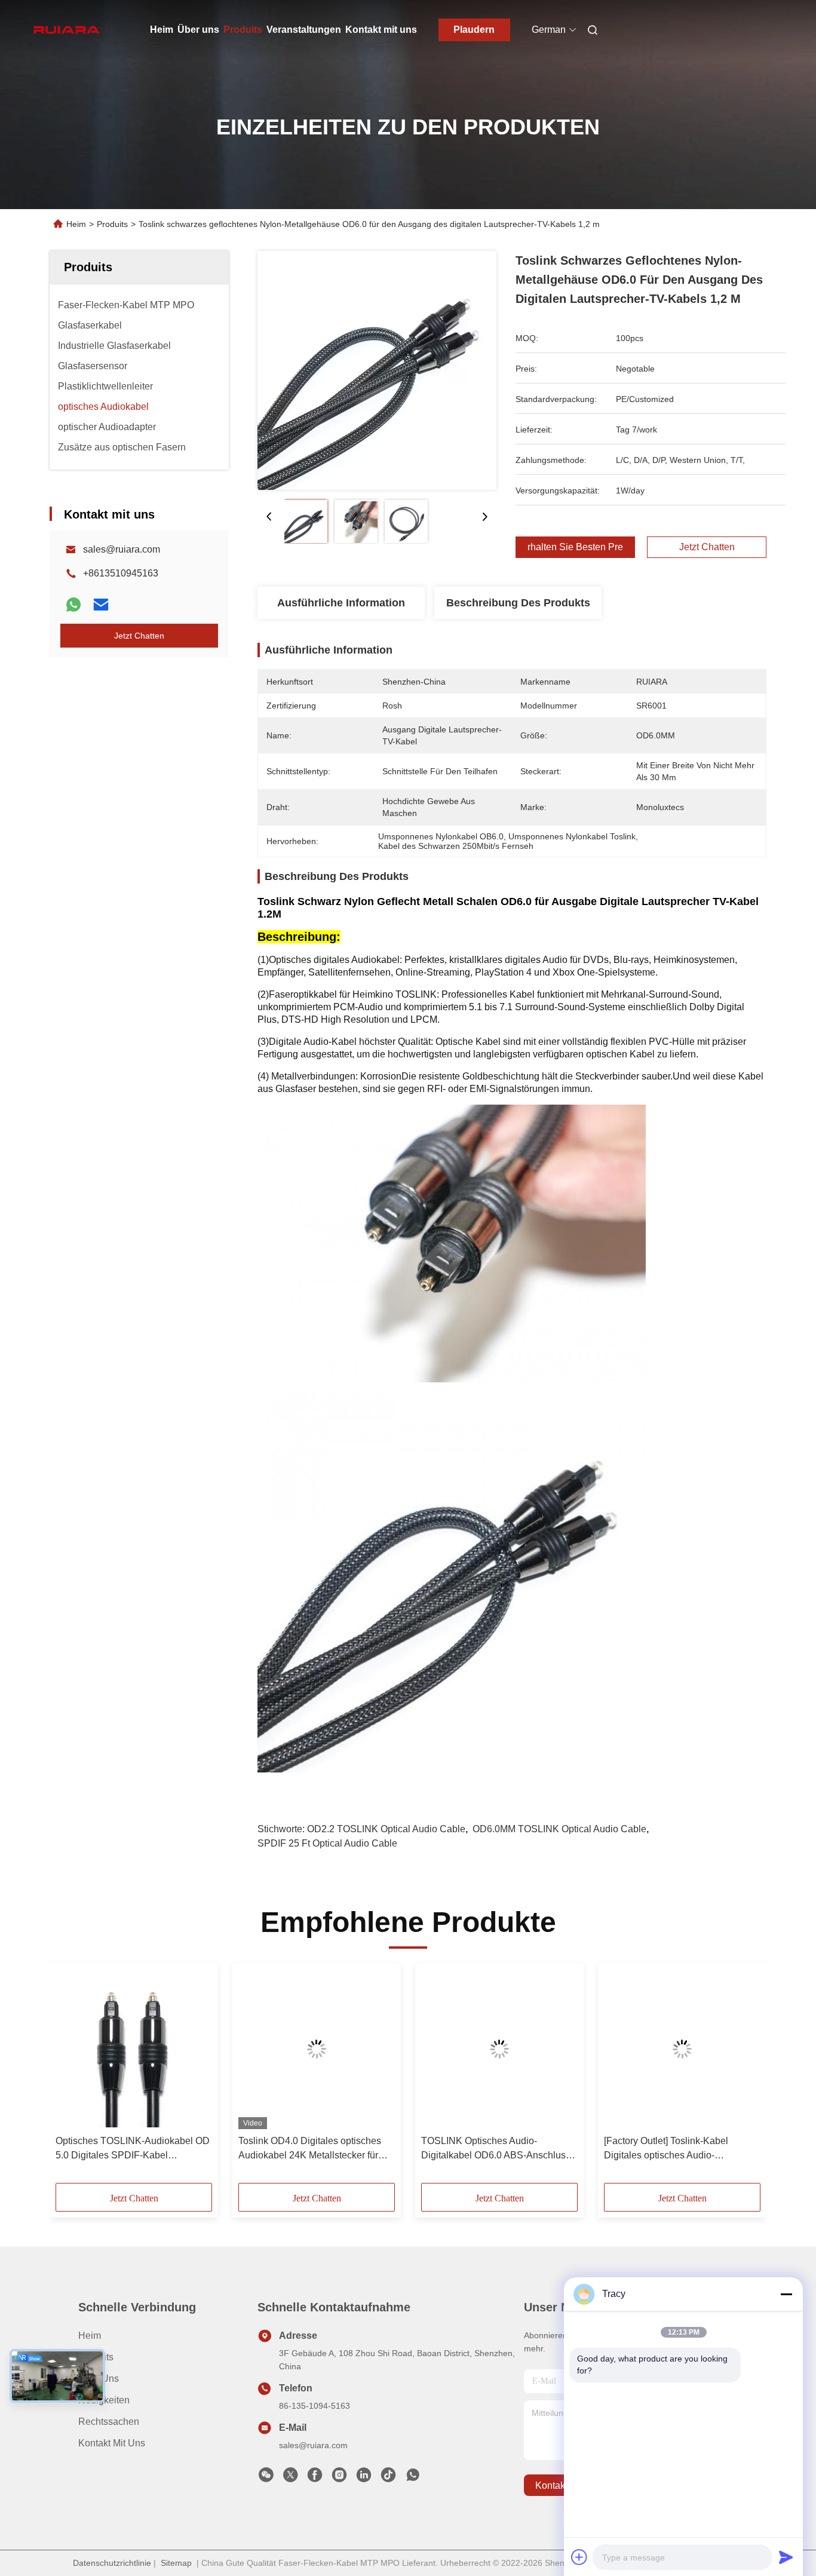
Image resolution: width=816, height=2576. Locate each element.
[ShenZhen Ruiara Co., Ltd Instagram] (339, 2478)
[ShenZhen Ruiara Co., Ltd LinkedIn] (364, 2478)
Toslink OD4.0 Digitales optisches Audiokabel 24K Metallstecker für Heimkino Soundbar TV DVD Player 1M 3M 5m (315, 2149)
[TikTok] (388, 2478)
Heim (162, 30)
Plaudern (474, 30)
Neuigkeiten (104, 2400)
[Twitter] (290, 2478)
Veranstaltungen (304, 30)
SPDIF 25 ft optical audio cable (327, 1843)
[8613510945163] (413, 2478)
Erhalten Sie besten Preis (575, 547)
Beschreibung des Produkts (518, 603)
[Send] (786, 2557)
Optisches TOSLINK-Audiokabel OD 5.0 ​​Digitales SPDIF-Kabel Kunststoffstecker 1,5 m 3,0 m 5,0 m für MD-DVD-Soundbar (133, 2149)
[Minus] (786, 2294)
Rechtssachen (109, 2422)
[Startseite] (66, 30)
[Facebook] (315, 2478)
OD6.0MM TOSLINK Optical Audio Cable (559, 1829)
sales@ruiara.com (122, 549)
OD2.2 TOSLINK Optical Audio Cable (386, 1829)
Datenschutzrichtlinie (112, 2563)
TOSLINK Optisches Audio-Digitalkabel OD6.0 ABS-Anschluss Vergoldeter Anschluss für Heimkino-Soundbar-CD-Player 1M (498, 2149)
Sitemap (176, 2563)
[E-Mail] (101, 605)
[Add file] (579, 2557)
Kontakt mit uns (381, 30)
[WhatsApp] (73, 605)
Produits (243, 30)
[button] (71, 2077)
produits (96, 2357)
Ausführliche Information (341, 603)
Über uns (198, 30)
